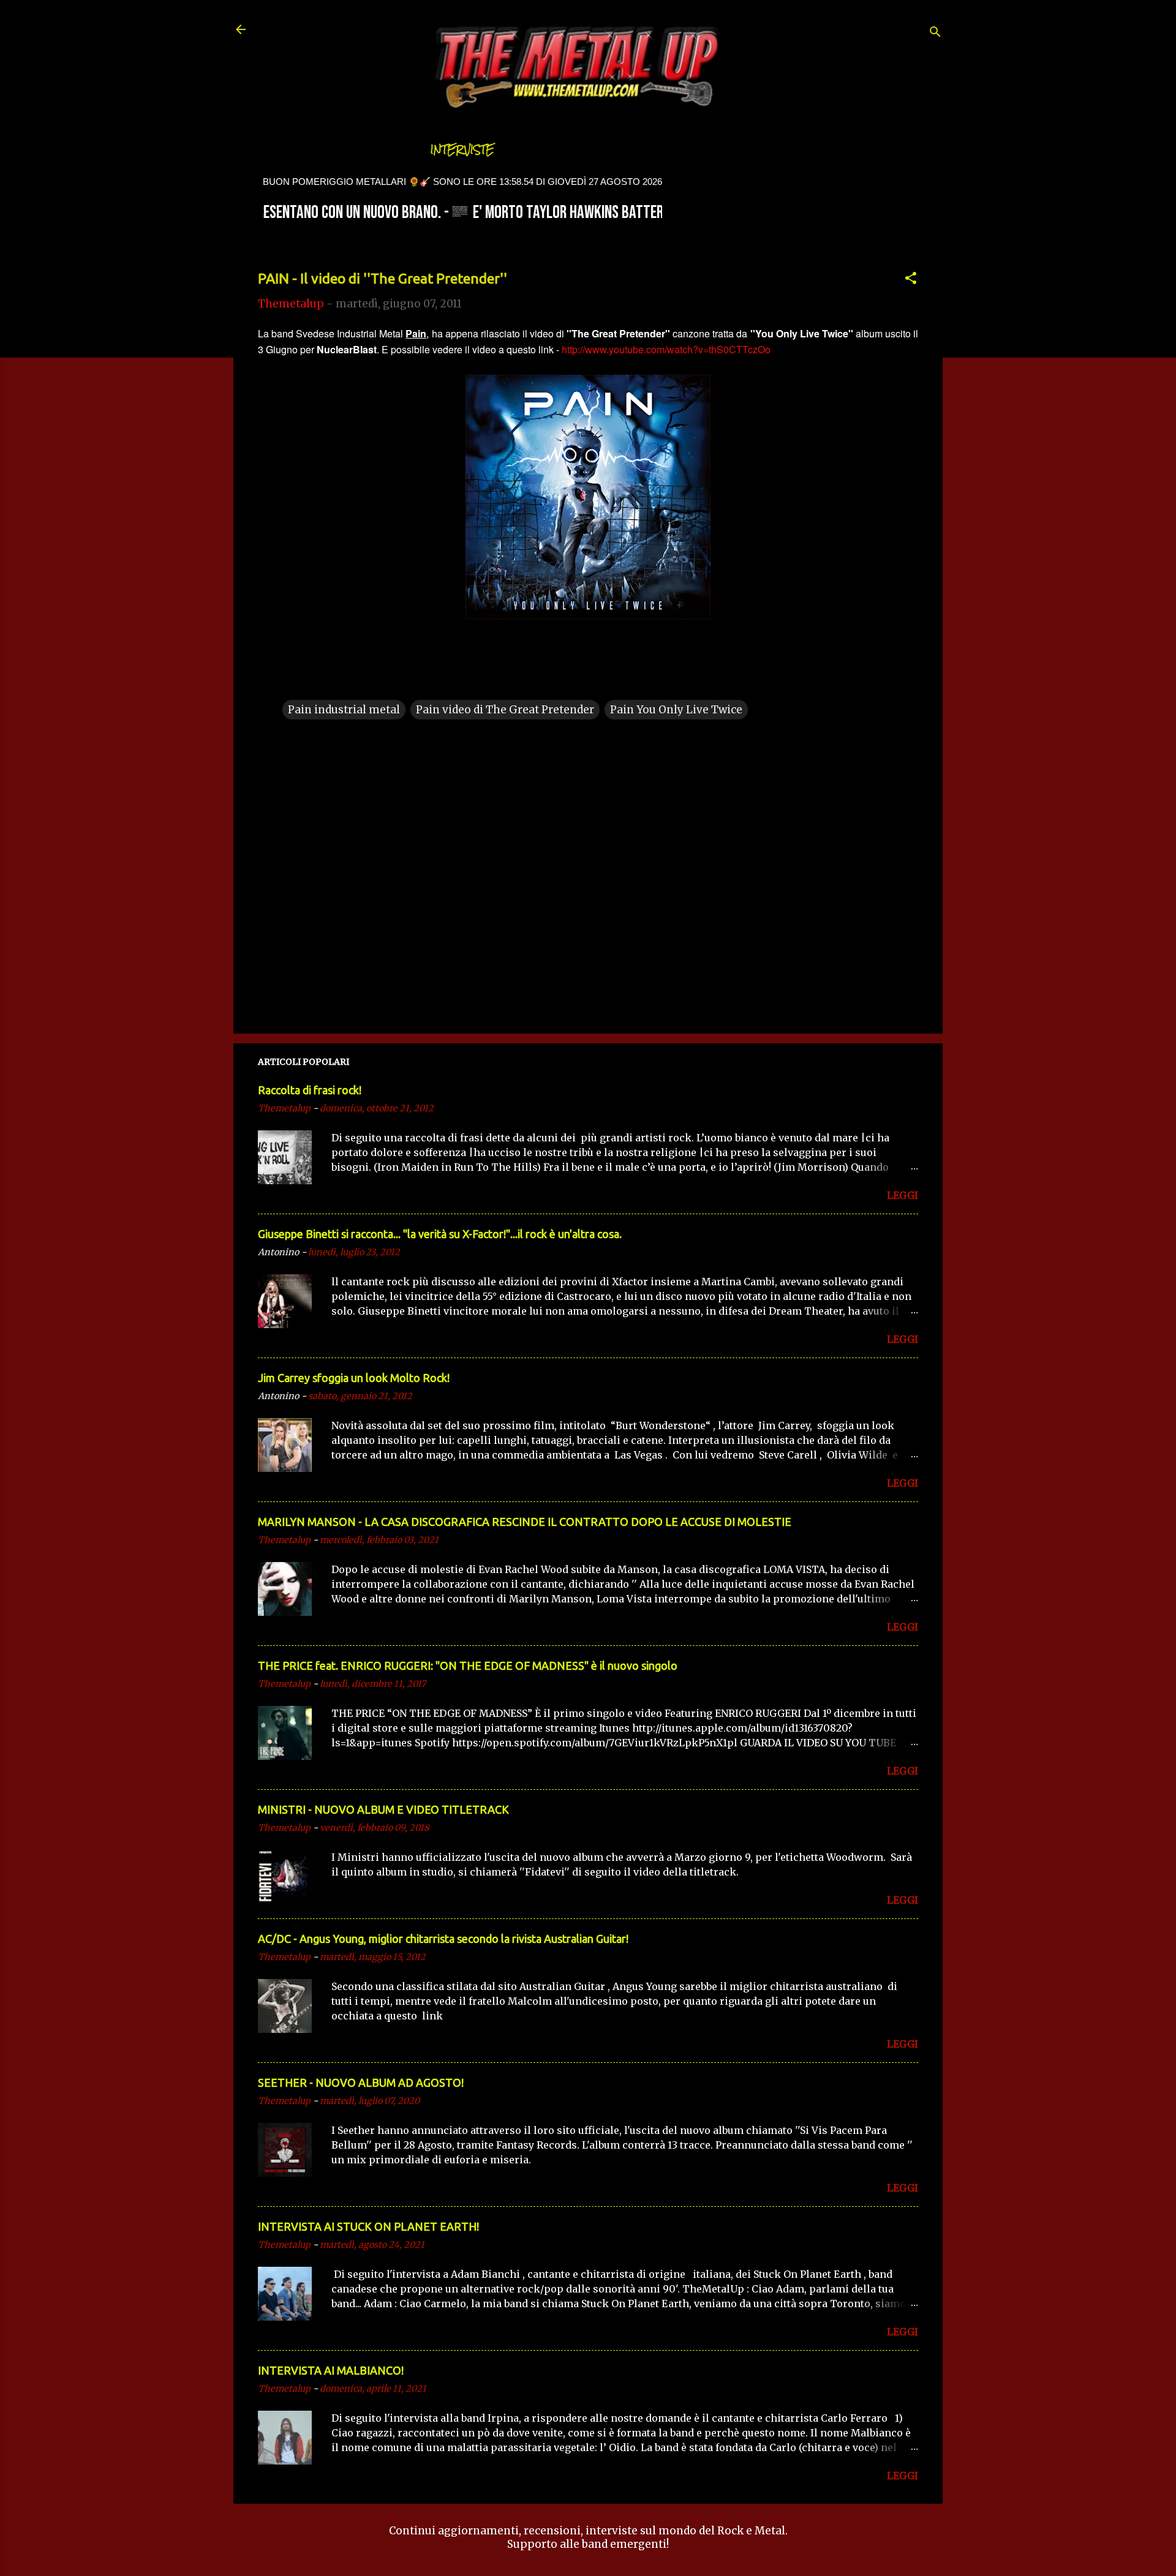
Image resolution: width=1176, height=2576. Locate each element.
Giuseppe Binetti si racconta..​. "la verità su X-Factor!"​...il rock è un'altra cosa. (440, 1234)
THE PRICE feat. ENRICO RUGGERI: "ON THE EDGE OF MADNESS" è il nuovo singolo (468, 1665)
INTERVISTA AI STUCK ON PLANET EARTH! (368, 2226)
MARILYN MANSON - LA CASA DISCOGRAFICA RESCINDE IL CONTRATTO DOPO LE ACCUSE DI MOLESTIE (525, 1522)
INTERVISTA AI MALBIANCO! (331, 2370)
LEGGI (903, 1195)
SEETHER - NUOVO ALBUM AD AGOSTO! (361, 2082)
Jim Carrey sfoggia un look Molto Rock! (354, 1378)
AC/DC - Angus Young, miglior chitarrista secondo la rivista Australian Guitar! (443, 1939)
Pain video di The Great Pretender (505, 710)
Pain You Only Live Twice (676, 710)
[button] (911, 280)
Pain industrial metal (344, 710)
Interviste (462, 150)
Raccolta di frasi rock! (310, 1090)
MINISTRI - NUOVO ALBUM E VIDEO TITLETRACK (383, 1809)
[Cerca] (935, 33)
